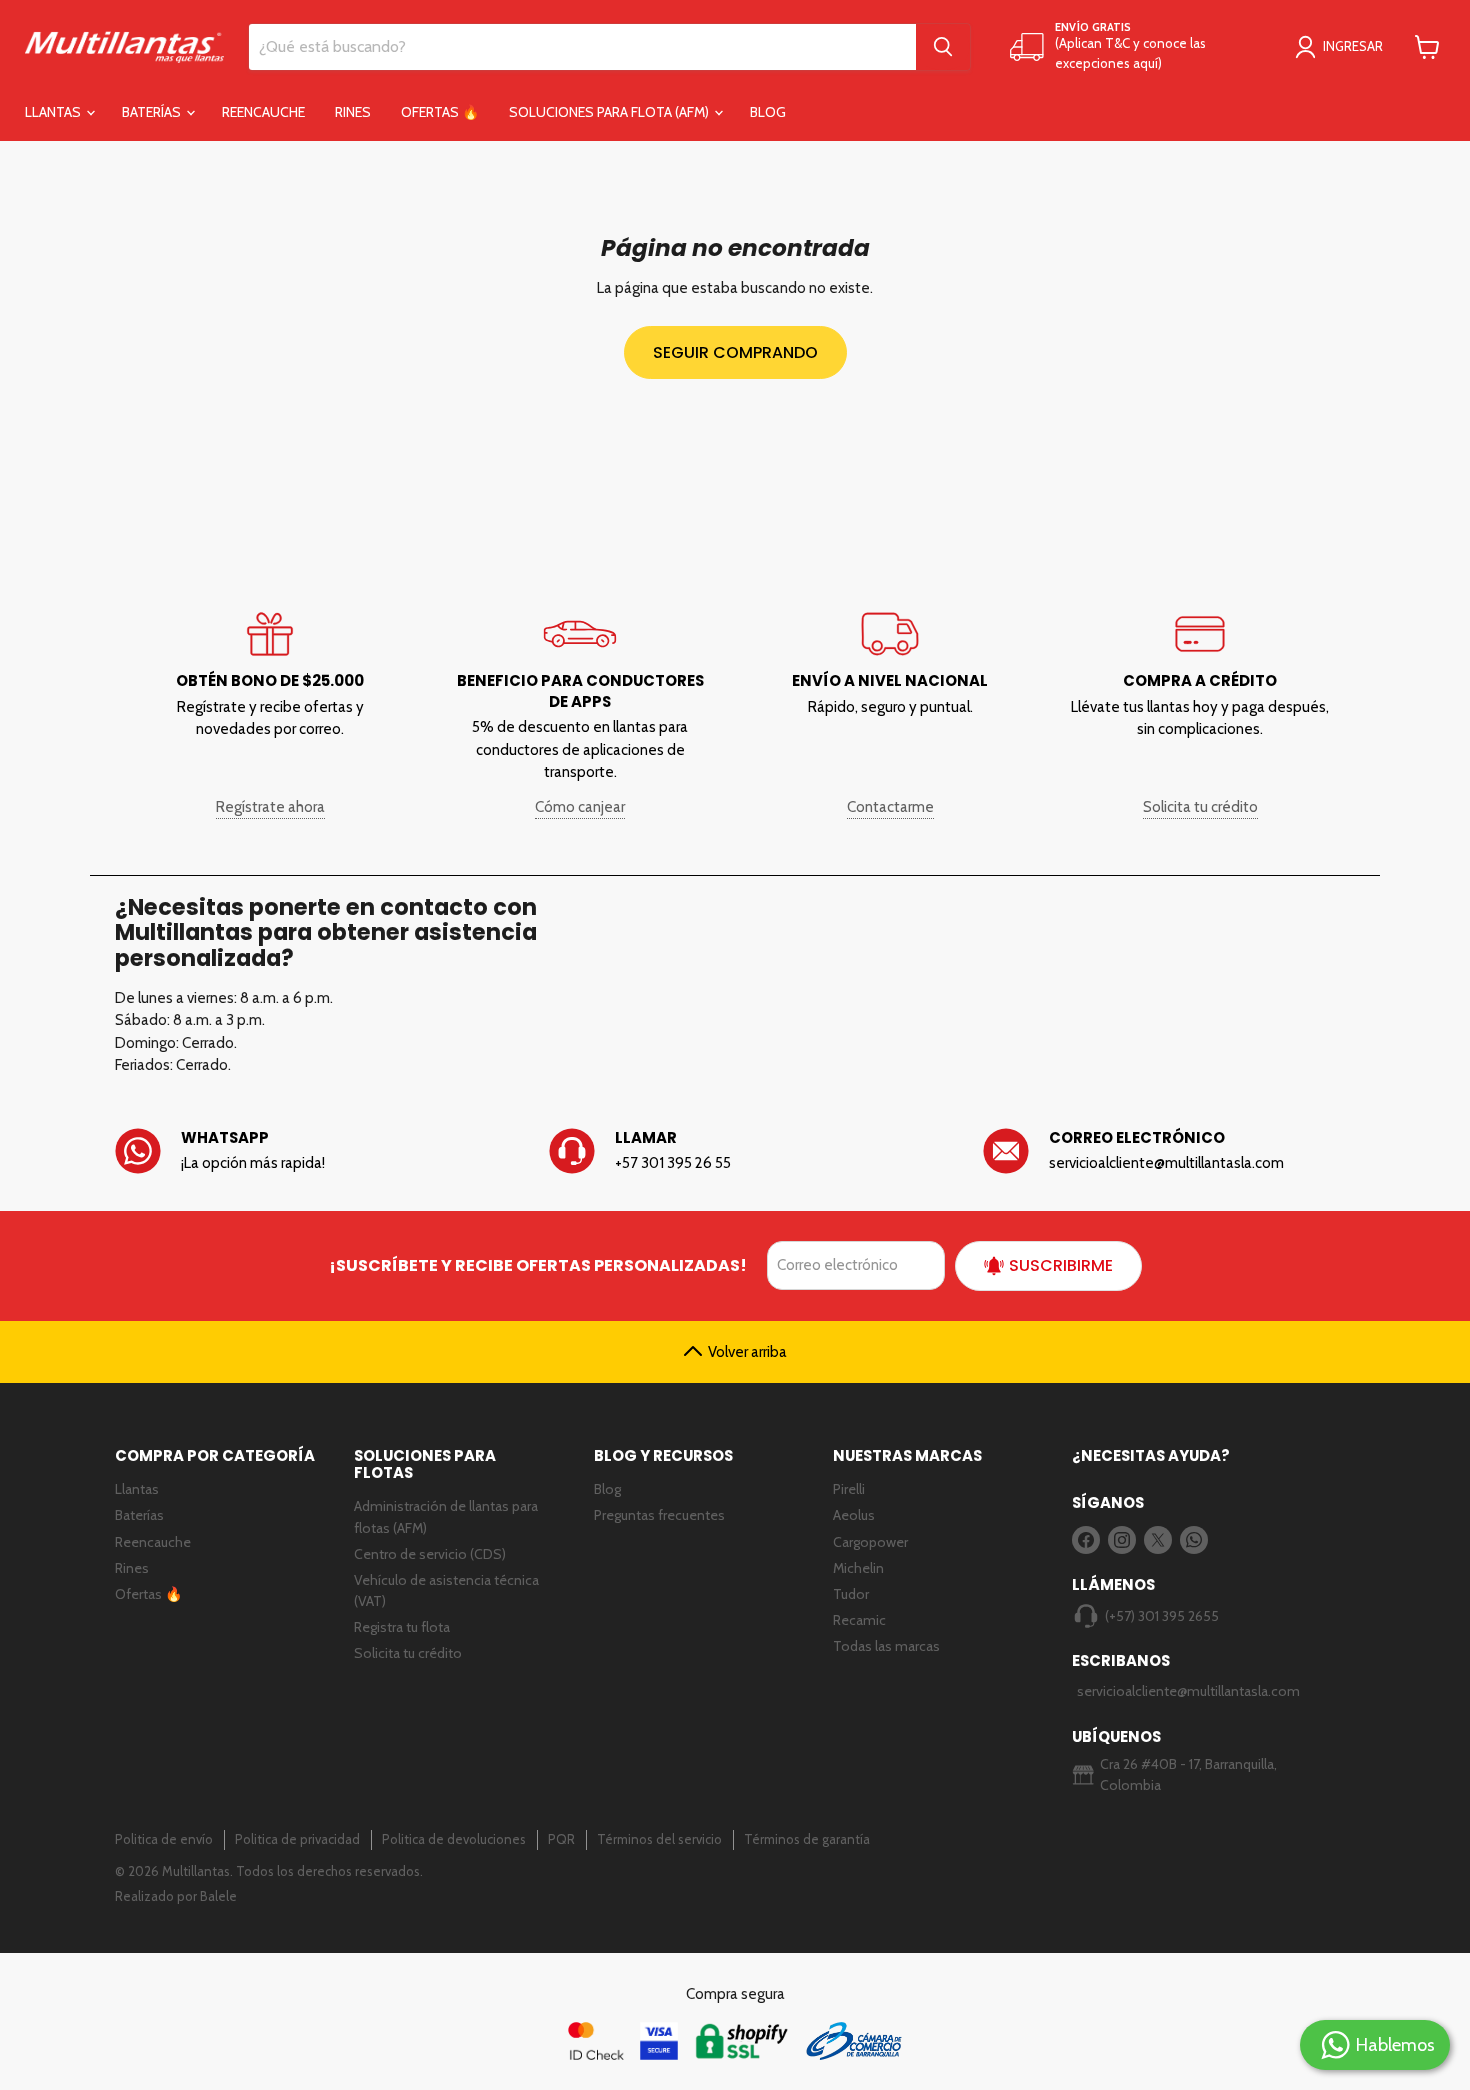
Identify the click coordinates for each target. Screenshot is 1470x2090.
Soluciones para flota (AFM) (610, 112)
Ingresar (1353, 46)
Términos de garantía (807, 1839)
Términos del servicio (659, 1839)
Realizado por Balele (176, 1896)
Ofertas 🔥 (440, 112)
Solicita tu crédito (1200, 807)
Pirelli (849, 1489)
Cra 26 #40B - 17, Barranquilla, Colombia (1188, 1774)
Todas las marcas (886, 1646)
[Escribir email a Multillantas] (1169, 1151)
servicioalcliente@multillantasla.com (1185, 1691)
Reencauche (263, 112)
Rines (353, 112)
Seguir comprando (735, 352)
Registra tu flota (402, 1627)
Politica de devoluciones (454, 1839)
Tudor (851, 1594)
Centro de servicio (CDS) (430, 1554)
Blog (768, 112)
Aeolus (854, 1515)
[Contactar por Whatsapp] (301, 1151)
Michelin (858, 1568)
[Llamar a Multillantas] (735, 1151)
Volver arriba (747, 1352)
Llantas (54, 112)
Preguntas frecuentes (659, 1515)
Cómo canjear (580, 807)
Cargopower (870, 1542)
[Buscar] (943, 47)
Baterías (153, 112)
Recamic (859, 1620)
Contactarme (890, 807)
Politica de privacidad (297, 1839)
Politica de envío (164, 1839)
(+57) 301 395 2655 (1162, 1616)
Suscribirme (1061, 1265)
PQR (561, 1839)
